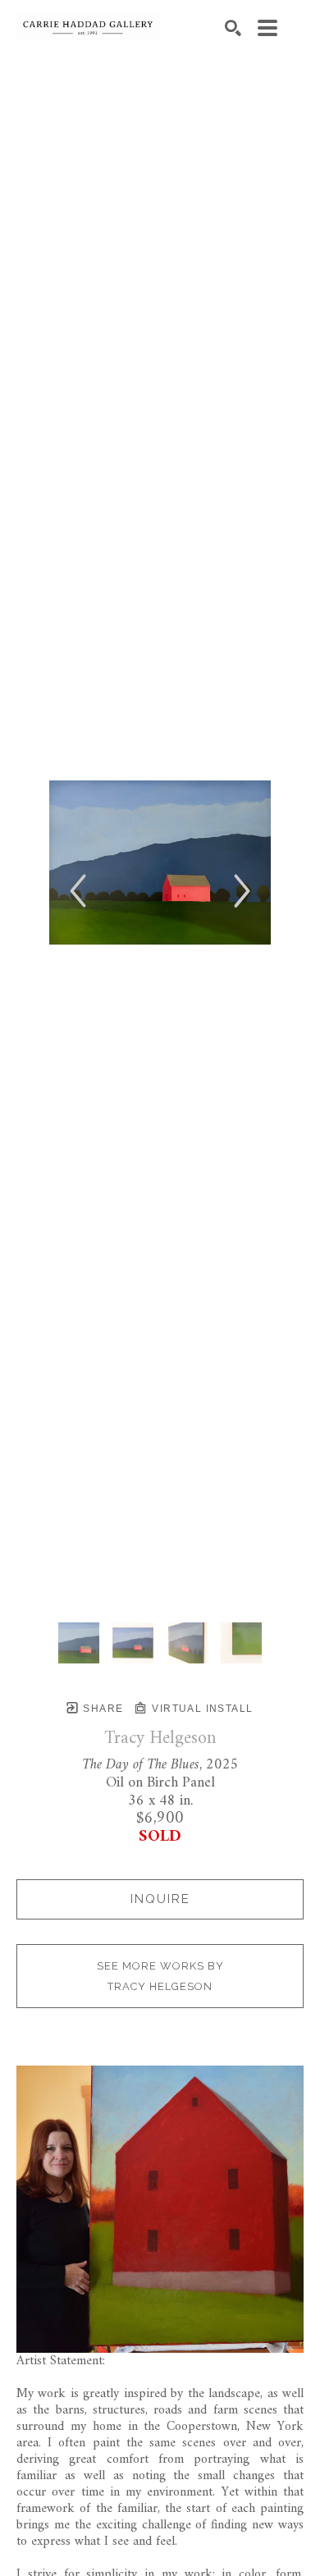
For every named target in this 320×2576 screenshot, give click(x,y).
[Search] (233, 28)
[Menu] (267, 28)
